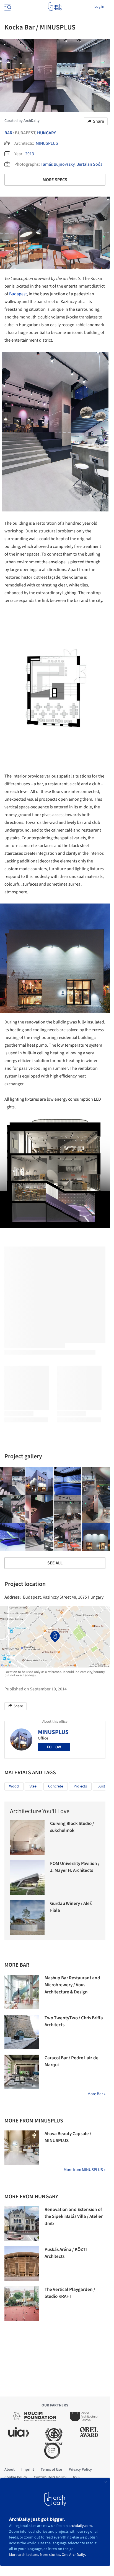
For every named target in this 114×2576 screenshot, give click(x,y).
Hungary (46, 133)
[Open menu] (7, 7)
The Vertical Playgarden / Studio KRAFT (70, 2293)
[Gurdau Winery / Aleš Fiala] (27, 1917)
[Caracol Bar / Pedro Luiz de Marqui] (22, 2072)
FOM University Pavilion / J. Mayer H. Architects (75, 1867)
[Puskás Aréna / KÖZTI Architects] (22, 2263)
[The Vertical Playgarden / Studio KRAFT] (22, 2303)
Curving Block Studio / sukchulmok (72, 1827)
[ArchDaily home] (55, 7)
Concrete (56, 1786)
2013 (30, 154)
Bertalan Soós (89, 164)
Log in (99, 7)
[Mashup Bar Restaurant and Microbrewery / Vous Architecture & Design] (22, 1992)
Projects (80, 1786)
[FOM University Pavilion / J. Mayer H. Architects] (27, 1877)
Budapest (18, 294)
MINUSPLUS (47, 143)
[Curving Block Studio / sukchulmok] (27, 1837)
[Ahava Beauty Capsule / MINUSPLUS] (22, 2148)
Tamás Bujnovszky (58, 164)
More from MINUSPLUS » (85, 2170)
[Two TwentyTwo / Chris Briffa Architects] (22, 2032)
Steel (33, 1786)
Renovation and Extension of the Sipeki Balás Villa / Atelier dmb (74, 2217)
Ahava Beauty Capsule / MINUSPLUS (68, 2137)
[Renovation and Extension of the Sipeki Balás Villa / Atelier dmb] (22, 2223)
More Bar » (96, 2094)
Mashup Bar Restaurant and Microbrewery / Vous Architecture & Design (72, 1985)
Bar (8, 133)
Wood (14, 1786)
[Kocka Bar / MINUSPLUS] (40, 1481)
